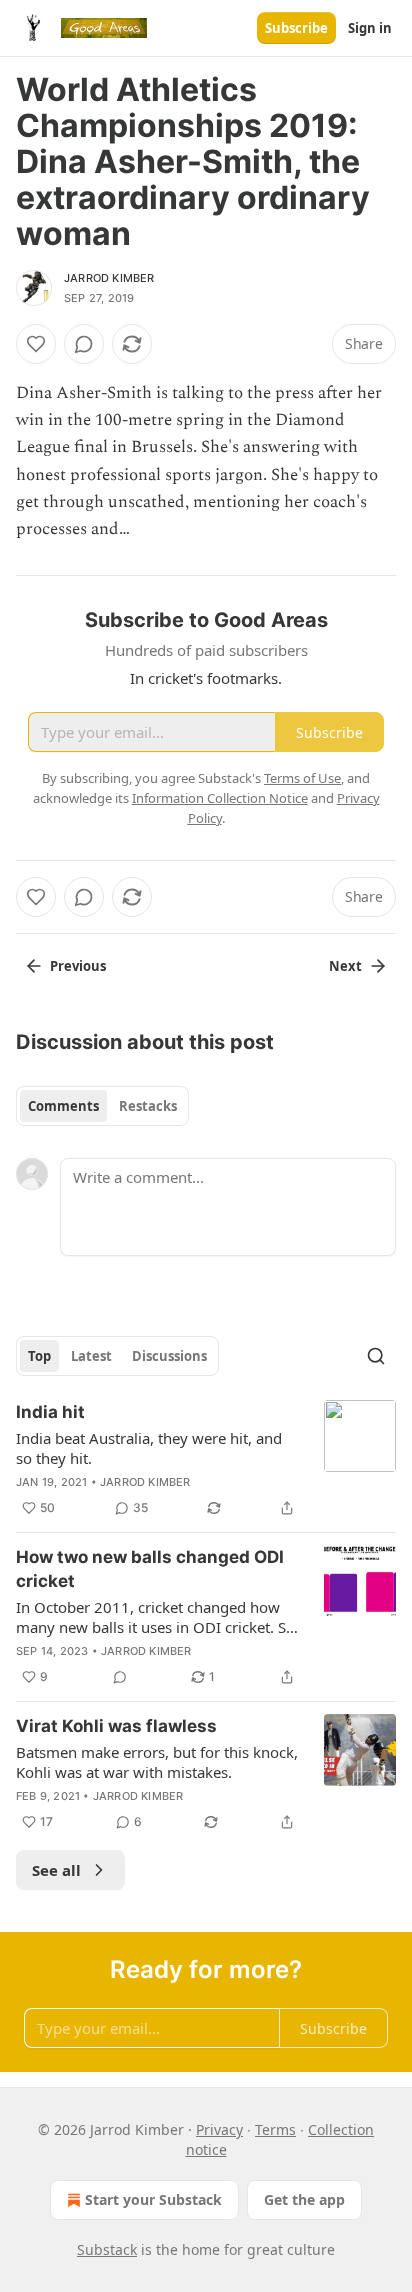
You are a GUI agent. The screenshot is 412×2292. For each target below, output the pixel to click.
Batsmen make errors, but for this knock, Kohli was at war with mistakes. (157, 1762)
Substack (107, 2249)
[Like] (36, 344)
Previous (78, 966)
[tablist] (102, 1106)
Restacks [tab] (148, 1106)
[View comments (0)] (84, 344)
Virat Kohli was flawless (116, 1726)
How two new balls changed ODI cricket (150, 1569)
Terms (275, 2129)
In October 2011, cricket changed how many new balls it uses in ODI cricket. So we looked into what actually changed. (155, 1617)
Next (345, 966)
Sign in (370, 28)
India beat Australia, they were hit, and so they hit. (149, 1448)
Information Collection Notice (220, 798)
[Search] (376, 1356)
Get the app (304, 2199)
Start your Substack (153, 2199)
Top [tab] (39, 1356)
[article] (206, 1460)
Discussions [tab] (169, 1356)
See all (56, 1870)
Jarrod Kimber (109, 278)
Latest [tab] (91, 1356)
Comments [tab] (63, 1106)
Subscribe (296, 28)
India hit (50, 1412)
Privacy (219, 2129)
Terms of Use (302, 778)
